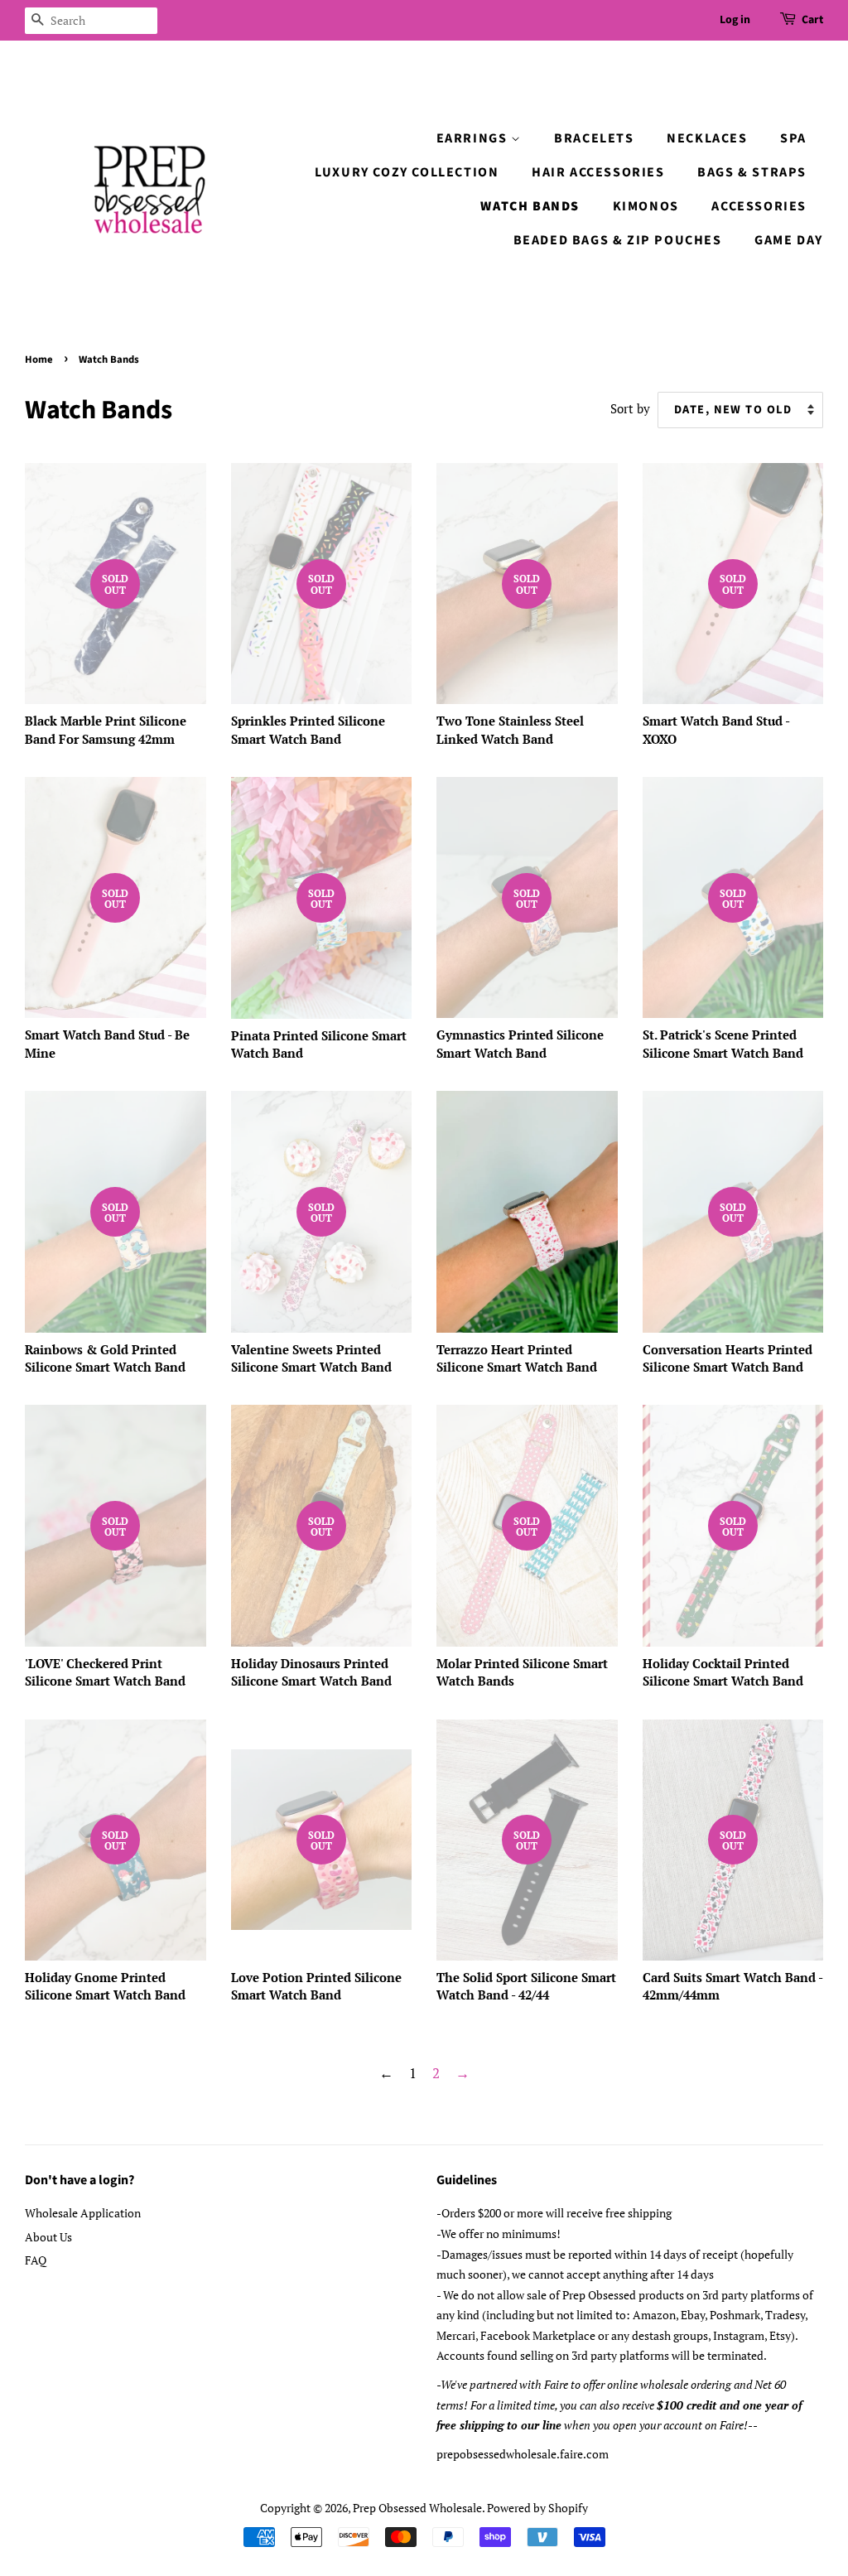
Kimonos (646, 206)
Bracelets (594, 138)
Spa (793, 138)
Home (39, 359)
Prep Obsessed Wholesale (417, 2508)
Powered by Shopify (537, 2508)
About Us (48, 2237)
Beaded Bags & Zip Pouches (618, 240)
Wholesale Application (83, 2213)
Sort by (630, 408)
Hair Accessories (598, 172)
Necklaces (707, 138)
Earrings (474, 138)
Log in (735, 20)
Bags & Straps (752, 172)
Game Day (789, 240)
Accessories (759, 206)
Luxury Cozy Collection (407, 172)
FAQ (36, 2260)
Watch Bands (530, 206)
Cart (812, 20)
